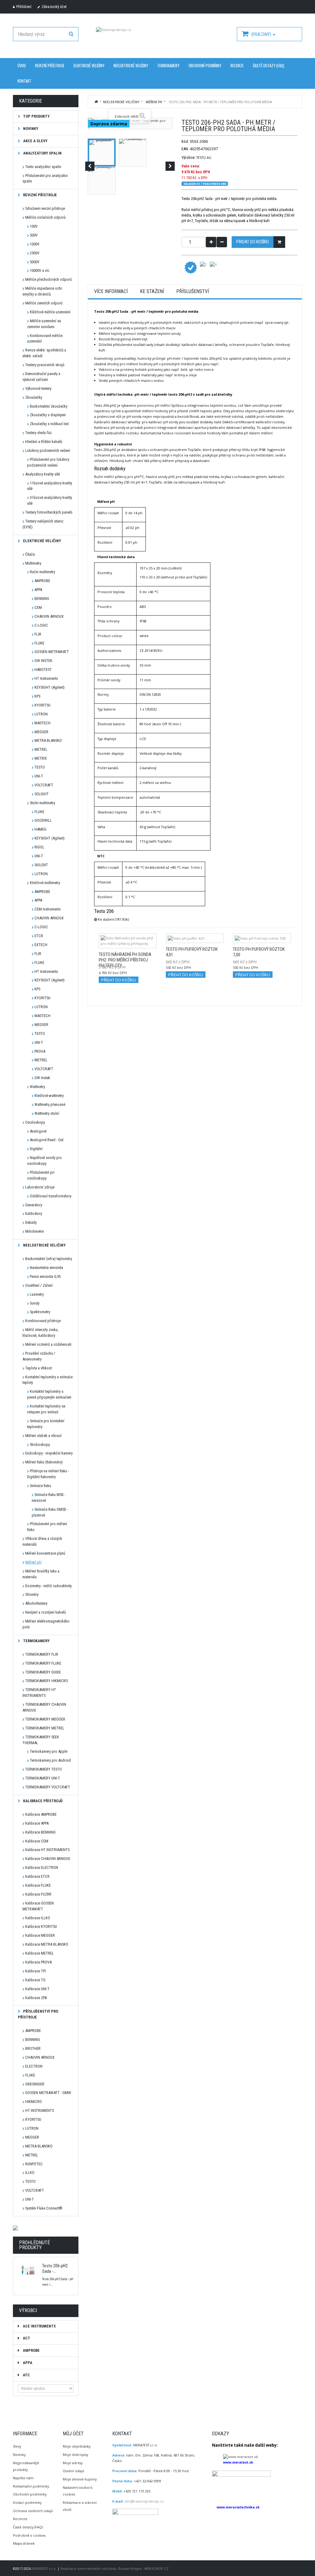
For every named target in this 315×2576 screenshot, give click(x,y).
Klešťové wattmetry (49, 1096)
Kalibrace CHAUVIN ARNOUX (48, 1859)
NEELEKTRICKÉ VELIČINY (131, 66)
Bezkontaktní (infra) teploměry (49, 1259)
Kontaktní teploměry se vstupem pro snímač (46, 1409)
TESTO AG (204, 157)
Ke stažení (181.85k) (113, 919)
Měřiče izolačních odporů (45, 217)
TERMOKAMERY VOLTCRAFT (48, 1787)
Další (170, 166)
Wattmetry (37, 1087)
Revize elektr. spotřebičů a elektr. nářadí (44, 353)
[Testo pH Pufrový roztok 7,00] (262, 938)
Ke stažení (152, 292)
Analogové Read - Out (47, 1140)
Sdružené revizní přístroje (45, 208)
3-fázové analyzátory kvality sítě (50, 500)
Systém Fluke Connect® (44, 2208)
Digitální (36, 1149)
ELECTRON (34, 2066)
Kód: (185, 141)
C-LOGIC (41, 625)
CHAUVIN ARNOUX (49, 616)
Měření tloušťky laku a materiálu (41, 1574)
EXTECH (41, 945)
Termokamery (36, 1641)
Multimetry (33, 563)
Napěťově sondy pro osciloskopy (44, 1161)
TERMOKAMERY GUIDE (43, 1672)
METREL (41, 749)
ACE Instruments (39, 2326)
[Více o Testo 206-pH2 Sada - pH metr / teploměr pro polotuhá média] (28, 2270)
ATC (26, 2375)
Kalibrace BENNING (40, 1832)
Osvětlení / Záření (39, 1285)
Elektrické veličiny (89, 66)
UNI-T (39, 776)
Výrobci (28, 2310)
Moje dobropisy (75, 2455)
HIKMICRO (34, 2102)
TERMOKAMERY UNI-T (43, 1778)
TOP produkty (36, 116)
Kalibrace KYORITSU (41, 1926)
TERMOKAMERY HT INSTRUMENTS (39, 1693)
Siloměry (32, 1594)
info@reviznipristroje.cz (144, 2501)
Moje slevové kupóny (80, 2479)
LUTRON (41, 714)
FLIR (38, 634)
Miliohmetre (34, 1231)
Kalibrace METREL (40, 1953)
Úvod (22, 66)
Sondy (35, 1303)
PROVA (40, 1051)
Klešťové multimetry (45, 883)
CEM (38, 607)
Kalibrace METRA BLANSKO (47, 1944)
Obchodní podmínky (205, 66)
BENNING (42, 599)
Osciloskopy (35, 1122)
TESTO (40, 767)
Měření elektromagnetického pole (46, 1624)
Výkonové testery (38, 388)
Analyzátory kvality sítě (43, 474)
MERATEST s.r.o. (45, 2568)
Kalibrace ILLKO (38, 1918)
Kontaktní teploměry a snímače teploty (48, 1380)
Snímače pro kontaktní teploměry (46, 1424)
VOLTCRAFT (44, 785)
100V (34, 226)
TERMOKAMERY (168, 66)
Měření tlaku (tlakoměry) (44, 1462)
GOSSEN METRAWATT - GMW (48, 2093)
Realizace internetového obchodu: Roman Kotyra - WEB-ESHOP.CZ (115, 2568)
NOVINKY (30, 129)
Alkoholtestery (36, 1603)
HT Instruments (46, 678)
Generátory (34, 1205)
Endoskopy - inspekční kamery (49, 1453)
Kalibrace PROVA (38, 1962)
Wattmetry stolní (47, 1113)
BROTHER (33, 2048)
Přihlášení (24, 7)
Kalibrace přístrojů (42, 1801)
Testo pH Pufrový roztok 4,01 (192, 952)
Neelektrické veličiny (44, 1245)
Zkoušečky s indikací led (49, 424)
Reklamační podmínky (31, 2486)
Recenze (237, 66)
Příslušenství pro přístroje (38, 2014)
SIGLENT (41, 865)
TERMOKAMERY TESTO (44, 1769)
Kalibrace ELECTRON (42, 1867)
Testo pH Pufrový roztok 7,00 (259, 952)
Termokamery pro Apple (49, 1751)
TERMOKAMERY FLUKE (43, 1663)
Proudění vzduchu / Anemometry (39, 1356)
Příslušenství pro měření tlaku (47, 1527)
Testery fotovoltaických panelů (49, 512)
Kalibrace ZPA (36, 1998)
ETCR (39, 936)
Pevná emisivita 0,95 (45, 1276)
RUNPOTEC (34, 2164)
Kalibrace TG (35, 1980)
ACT (26, 2338)
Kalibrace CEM (37, 1841)
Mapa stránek (24, 2543)
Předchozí (90, 166)
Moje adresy (73, 2463)
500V (34, 235)
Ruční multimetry (42, 572)
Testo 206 (104, 911)
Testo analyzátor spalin (43, 167)
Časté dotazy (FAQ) (269, 66)
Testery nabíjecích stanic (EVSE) (43, 524)
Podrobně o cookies (29, 2535)
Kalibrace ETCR (37, 1876)
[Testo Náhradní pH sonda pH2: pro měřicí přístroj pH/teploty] (128, 941)
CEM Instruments (48, 909)
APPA (38, 590)
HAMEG (40, 829)
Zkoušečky (34, 397)
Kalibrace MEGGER (40, 1935)
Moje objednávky (77, 2446)
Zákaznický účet (54, 7)
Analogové (38, 1131)
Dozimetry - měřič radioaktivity (48, 1586)
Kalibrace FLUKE (38, 1885)
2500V (35, 253)
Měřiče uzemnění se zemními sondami (44, 324)
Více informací (111, 292)
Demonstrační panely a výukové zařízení (41, 377)
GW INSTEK (43, 661)
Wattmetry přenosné (50, 1104)
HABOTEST (43, 669)
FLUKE (39, 643)
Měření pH (33, 1562)
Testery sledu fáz (38, 433)
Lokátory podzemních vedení (48, 450)
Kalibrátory (34, 1214)
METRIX (41, 758)
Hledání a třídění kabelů (44, 442)
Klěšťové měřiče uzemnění (50, 312)
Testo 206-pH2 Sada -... (55, 2269)
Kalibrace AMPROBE (41, 1814)
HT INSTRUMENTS (40, 2110)
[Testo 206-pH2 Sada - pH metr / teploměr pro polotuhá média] (102, 153)
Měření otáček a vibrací (43, 1436)
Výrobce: (188, 157)
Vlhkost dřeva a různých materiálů (42, 1541)
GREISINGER (35, 2084)
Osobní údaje (74, 2471)
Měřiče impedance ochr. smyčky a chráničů (43, 291)
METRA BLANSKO (48, 740)
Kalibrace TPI (36, 1971)
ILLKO (30, 2173)
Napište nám (23, 2478)
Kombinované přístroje (43, 1321)
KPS (37, 696)
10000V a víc (40, 270)
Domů (97, 101)
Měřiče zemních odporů (44, 303)
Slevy (17, 2446)
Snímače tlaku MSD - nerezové (49, 1497)
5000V (35, 262)
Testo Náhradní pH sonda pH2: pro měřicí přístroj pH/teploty (125, 960)
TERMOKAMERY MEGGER (45, 1719)
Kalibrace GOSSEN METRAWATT (38, 1906)
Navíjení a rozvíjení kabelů (46, 1612)
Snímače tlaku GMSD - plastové (50, 1512)
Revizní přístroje (50, 66)
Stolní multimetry (42, 803)
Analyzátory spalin (42, 153)
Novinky (19, 2455)
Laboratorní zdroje (40, 1187)
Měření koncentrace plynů (45, 1553)
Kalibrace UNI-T (37, 1989)
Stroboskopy (40, 1445)
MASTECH (42, 723)
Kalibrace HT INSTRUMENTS (47, 1850)
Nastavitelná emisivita (46, 1268)
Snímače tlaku (40, 1486)
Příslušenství (193, 292)
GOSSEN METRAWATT (52, 652)
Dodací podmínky (27, 2502)
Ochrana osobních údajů (33, 2511)
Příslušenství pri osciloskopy (41, 1175)
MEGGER (41, 732)
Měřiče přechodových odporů (48, 279)
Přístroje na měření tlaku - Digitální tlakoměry (48, 1474)
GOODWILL (43, 820)
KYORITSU (42, 705)
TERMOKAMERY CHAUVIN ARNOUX (44, 1707)
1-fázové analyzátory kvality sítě (50, 486)
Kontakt (24, 81)
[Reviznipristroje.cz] (158, 38)
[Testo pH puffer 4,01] (195, 938)
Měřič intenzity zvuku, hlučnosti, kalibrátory (40, 1333)
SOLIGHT (42, 794)
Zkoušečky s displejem (48, 415)
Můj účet (73, 2434)
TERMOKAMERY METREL (45, 1728)
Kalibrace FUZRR (38, 1894)
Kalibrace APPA (37, 1823)
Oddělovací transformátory (51, 1196)
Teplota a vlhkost (38, 1368)
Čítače (30, 554)
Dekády (31, 1222)
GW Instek (42, 1078)
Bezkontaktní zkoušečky (49, 406)
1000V (35, 244)
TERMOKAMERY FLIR (42, 1654)
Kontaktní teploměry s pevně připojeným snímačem (49, 1394)
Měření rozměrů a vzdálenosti (48, 1344)
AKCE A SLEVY (35, 141)
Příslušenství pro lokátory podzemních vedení (48, 462)
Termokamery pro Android (50, 1760)
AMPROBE (42, 581)
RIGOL (39, 847)
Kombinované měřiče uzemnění (45, 339)
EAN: (185, 149)
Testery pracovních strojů (45, 365)
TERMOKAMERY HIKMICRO (47, 1681)
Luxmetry (37, 1294)
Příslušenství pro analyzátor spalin (45, 178)
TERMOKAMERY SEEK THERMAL (41, 1740)
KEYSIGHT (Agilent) (50, 687)
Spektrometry (40, 1312)
